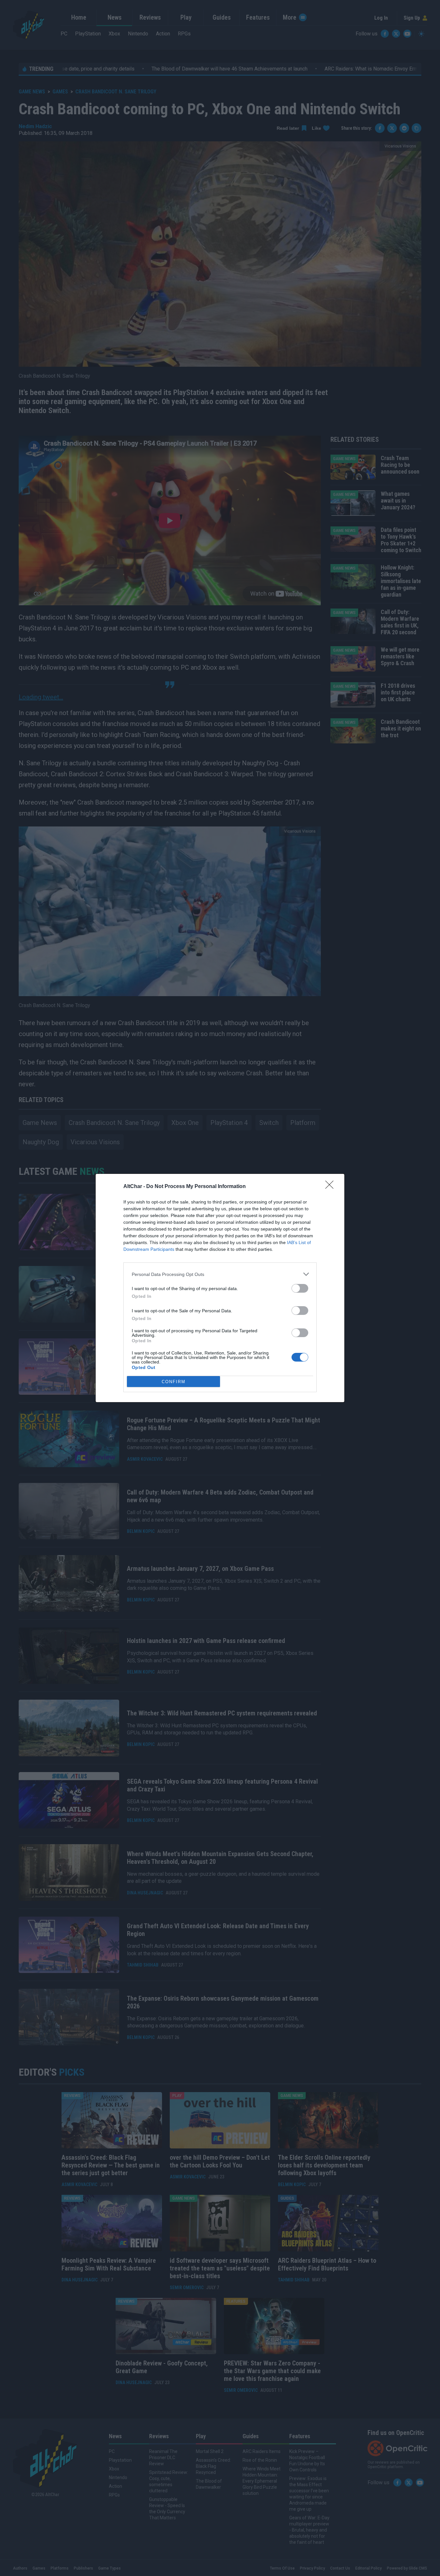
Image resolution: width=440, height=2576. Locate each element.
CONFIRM (174, 1382)
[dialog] (220, 1288)
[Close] (331, 1187)
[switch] (300, 1288)
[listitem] (220, 1274)
